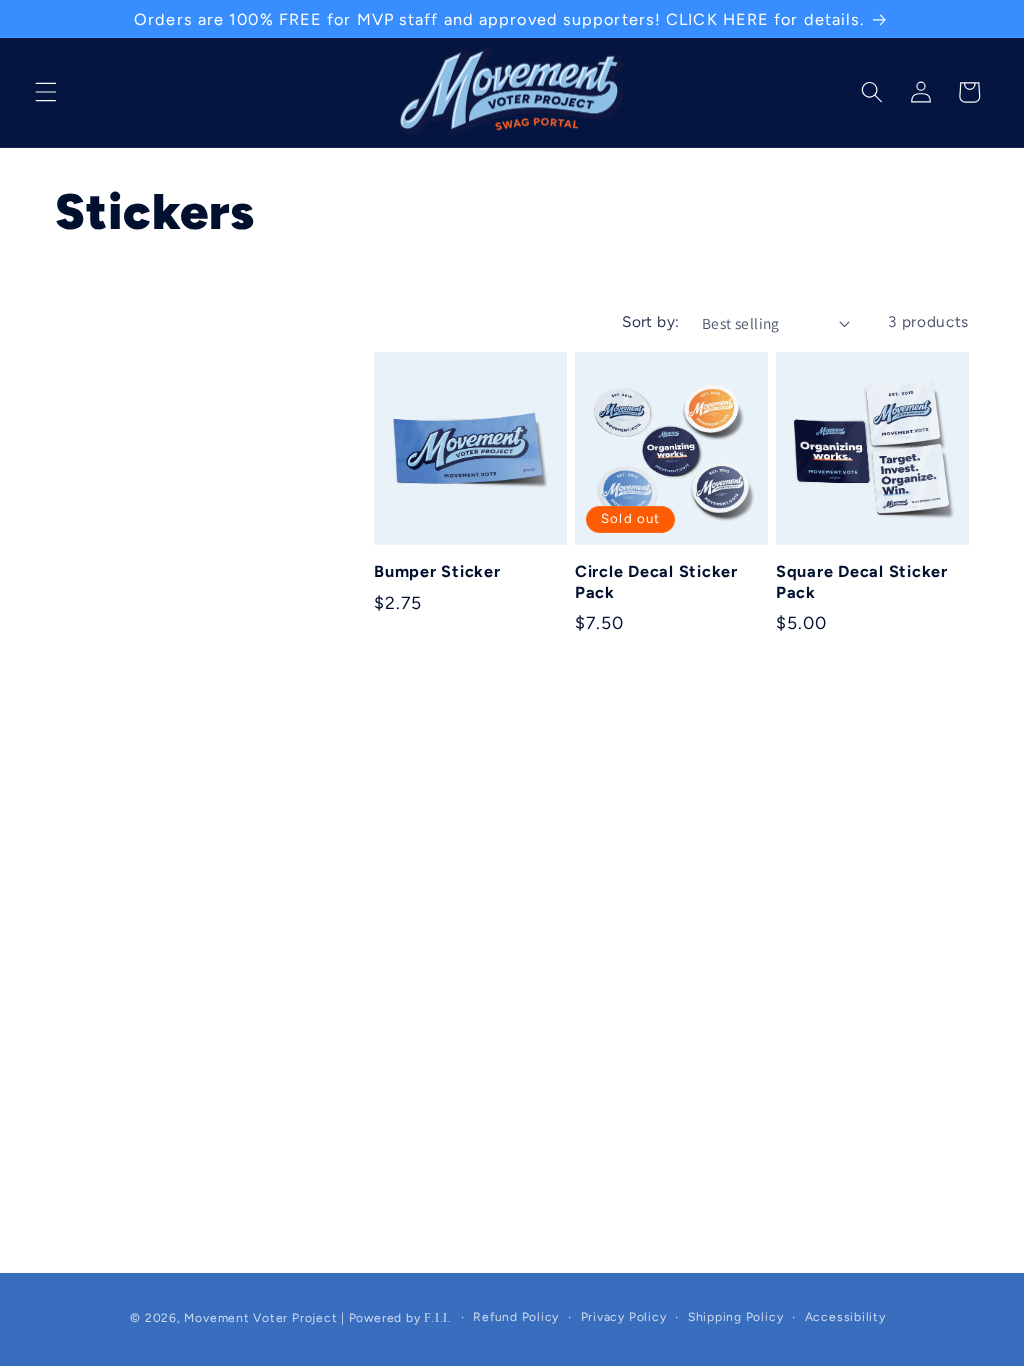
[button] (46, 92)
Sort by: (651, 323)
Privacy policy (624, 1318)
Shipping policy (736, 1318)
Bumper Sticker (437, 573)
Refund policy (516, 1318)
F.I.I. (438, 1318)
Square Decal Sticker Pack (862, 583)
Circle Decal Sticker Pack (656, 583)
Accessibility (845, 1318)
